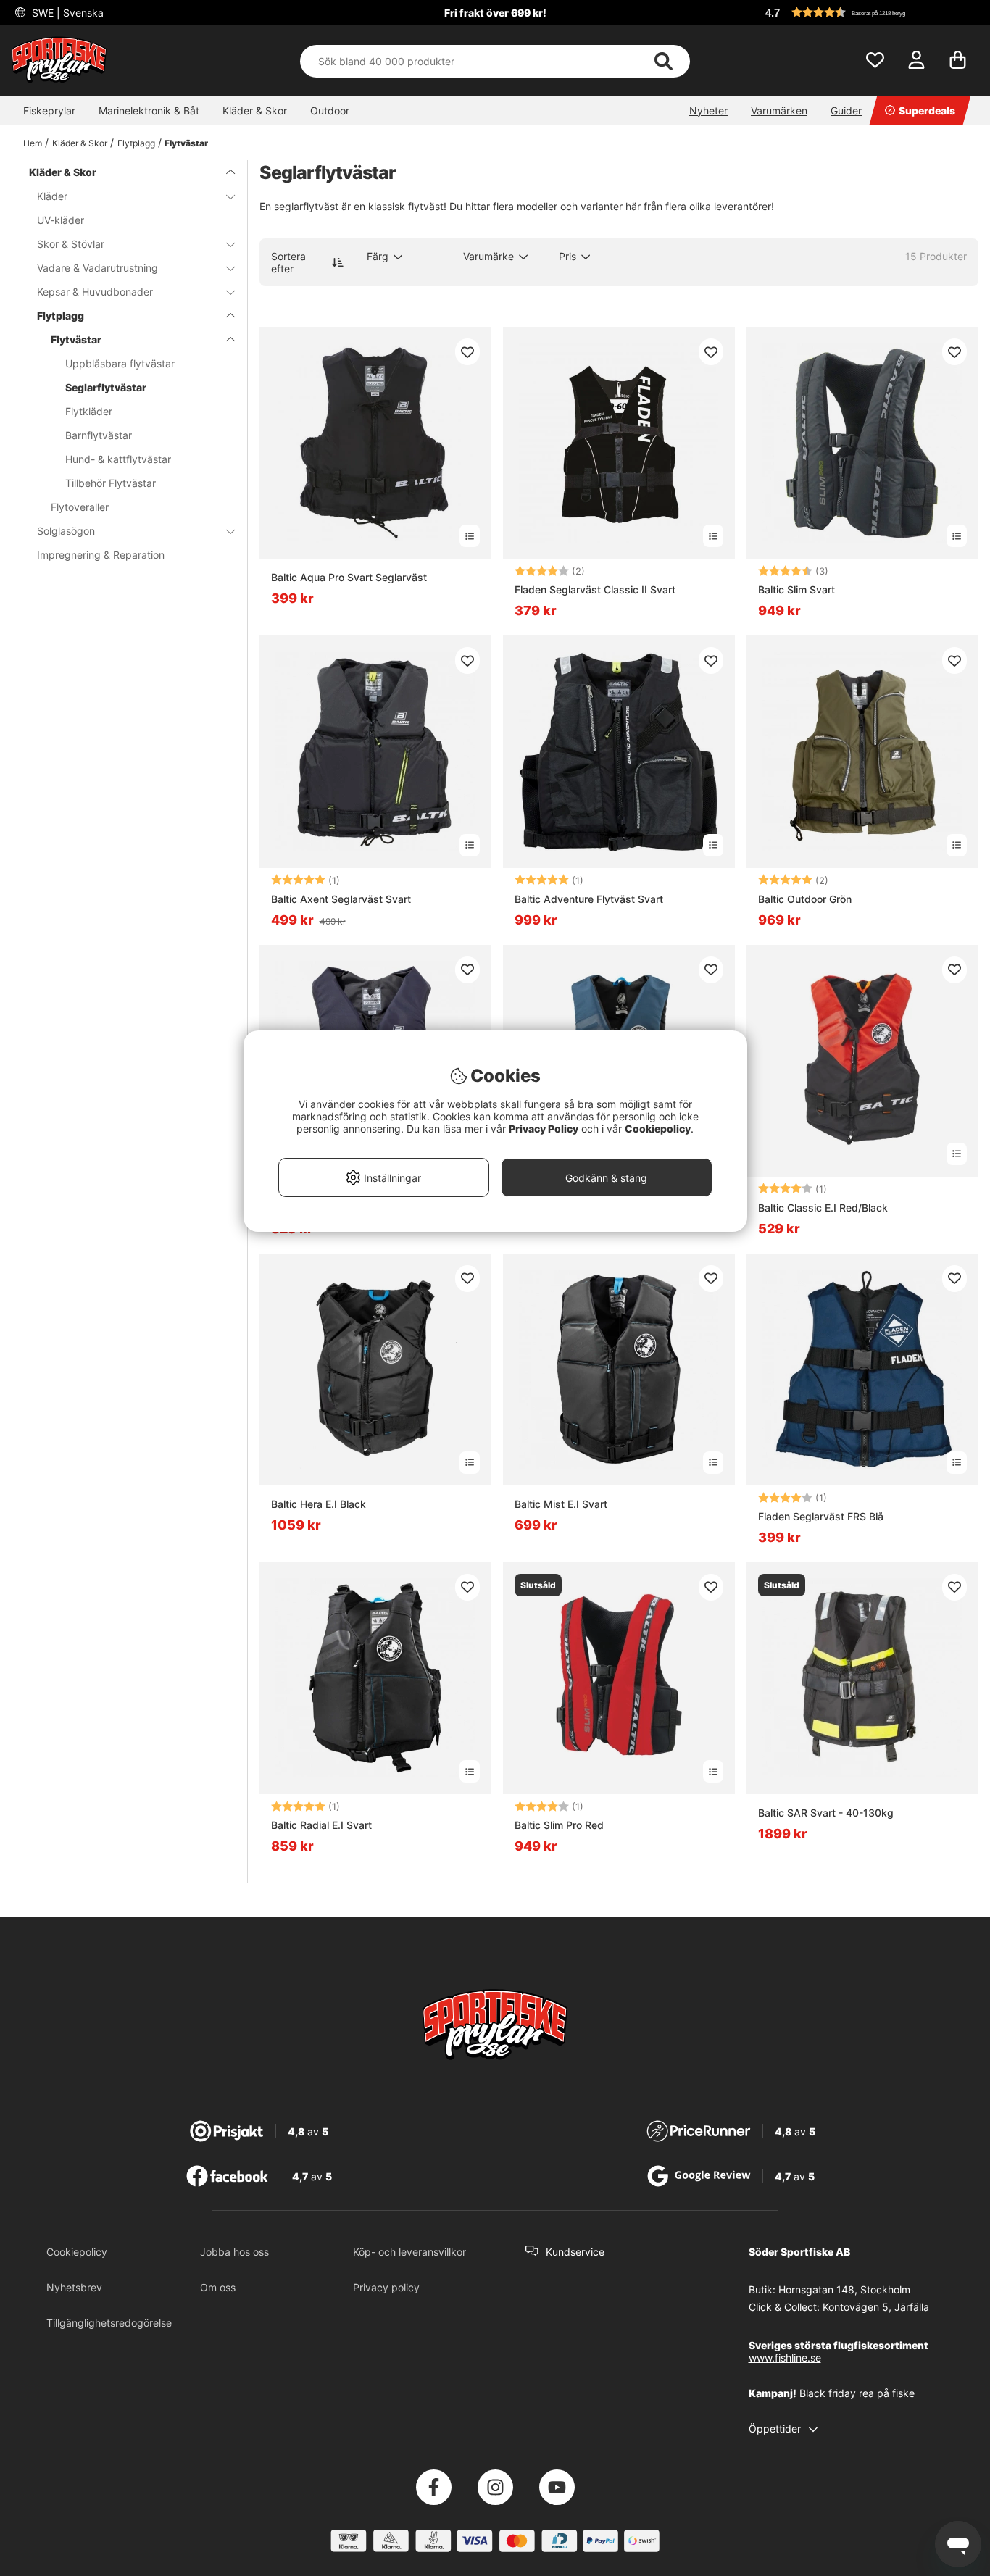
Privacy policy (386, 2287)
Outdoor (330, 111)
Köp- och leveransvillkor (409, 2252)
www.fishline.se (785, 2358)
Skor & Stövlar (71, 244)
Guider (846, 111)
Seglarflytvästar (106, 387)
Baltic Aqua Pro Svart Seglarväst (349, 577)
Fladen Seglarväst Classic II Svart (595, 589)
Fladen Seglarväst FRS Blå (821, 1516)
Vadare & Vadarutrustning (97, 268)
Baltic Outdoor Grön (805, 899)
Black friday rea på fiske (857, 2393)
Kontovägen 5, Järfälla (876, 2307)
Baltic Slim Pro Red (559, 1825)
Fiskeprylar (49, 111)
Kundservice (575, 2252)
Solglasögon (66, 531)
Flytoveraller (80, 507)
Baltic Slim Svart (796, 589)
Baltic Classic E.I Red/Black (823, 1208)
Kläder (52, 196)
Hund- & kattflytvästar (118, 459)
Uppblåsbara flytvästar (120, 363)
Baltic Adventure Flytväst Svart (589, 899)
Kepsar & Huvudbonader (95, 292)
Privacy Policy (544, 1129)
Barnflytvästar (99, 435)
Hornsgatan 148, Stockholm (844, 2289)
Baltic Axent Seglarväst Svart (341, 899)
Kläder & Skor (255, 111)
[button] (870, 12)
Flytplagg (136, 143)
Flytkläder (89, 411)
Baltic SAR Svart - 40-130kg (826, 1813)
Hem (33, 143)
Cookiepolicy (77, 2252)
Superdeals (927, 111)
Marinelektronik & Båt (149, 111)
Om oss (218, 2287)
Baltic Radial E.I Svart (321, 1825)
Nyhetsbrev (74, 2287)
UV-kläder (61, 220)
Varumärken (779, 111)
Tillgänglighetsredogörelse (109, 2323)
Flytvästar (186, 143)
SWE (66, 13)
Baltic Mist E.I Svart (561, 1504)
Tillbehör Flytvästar (111, 483)
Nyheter (708, 111)
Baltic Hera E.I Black (319, 1504)
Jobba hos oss (234, 2252)
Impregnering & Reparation (101, 555)
